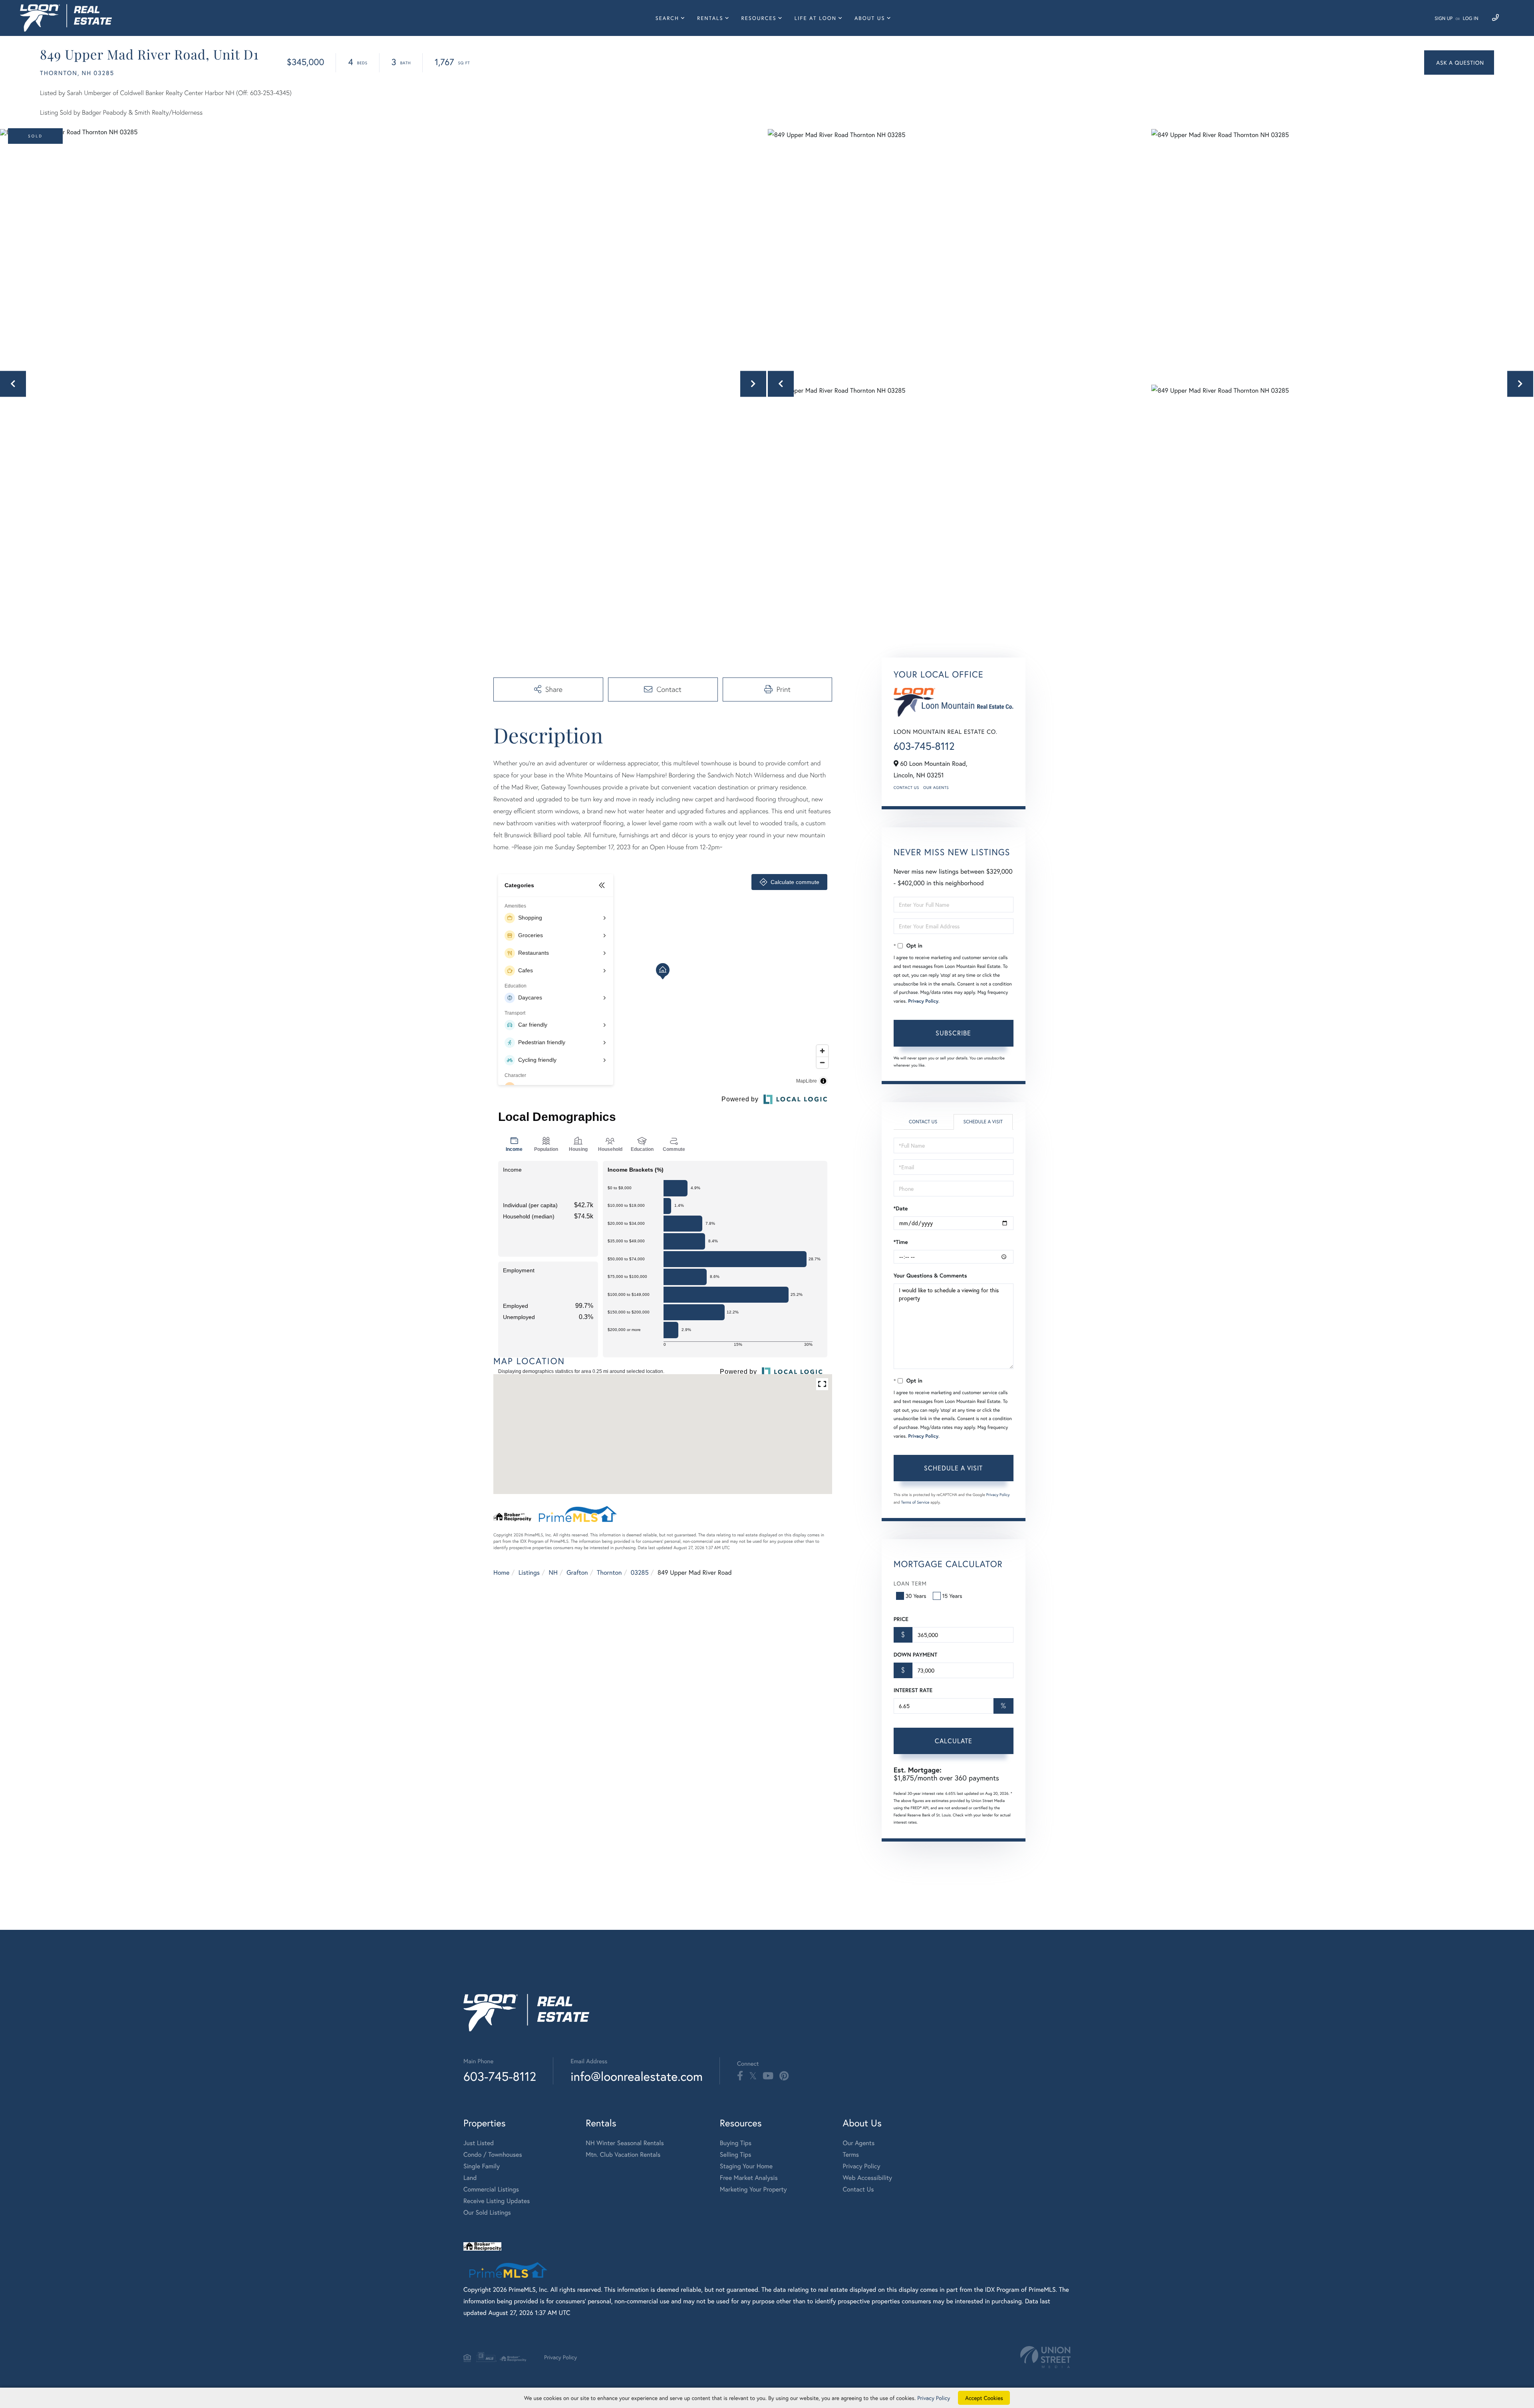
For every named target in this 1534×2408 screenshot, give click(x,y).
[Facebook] (740, 2076)
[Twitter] (753, 2076)
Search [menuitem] (667, 18)
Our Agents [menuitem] (859, 2143)
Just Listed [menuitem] (479, 2143)
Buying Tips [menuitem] (736, 2143)
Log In (1471, 19)
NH (553, 1573)
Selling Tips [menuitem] (736, 2155)
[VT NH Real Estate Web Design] (1045, 2357)
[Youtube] (768, 2076)
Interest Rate (913, 1690)
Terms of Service (915, 1502)
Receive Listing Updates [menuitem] (497, 2201)
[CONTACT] (1459, 63)
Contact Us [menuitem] (858, 2189)
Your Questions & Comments (930, 1276)
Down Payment (915, 1655)
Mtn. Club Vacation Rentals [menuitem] (623, 2155)
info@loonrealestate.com (637, 2076)
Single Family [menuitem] (482, 2166)
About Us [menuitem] (870, 18)
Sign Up (1444, 19)
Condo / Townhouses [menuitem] (493, 2155)
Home (501, 1573)
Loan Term (910, 1583)
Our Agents (936, 788)
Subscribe (953, 1033)
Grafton (577, 1573)
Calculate (954, 1741)
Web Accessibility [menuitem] (868, 2178)
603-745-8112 (924, 746)
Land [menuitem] (470, 2178)
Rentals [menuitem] (710, 18)
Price (901, 1619)
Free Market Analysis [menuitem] (749, 2178)
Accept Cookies (984, 2398)
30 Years (916, 1596)
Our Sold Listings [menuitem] (487, 2212)
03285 (640, 1573)
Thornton (609, 1573)
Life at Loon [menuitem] (816, 18)
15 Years (952, 1596)
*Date (901, 1208)
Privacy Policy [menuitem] (862, 2166)
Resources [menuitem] (759, 18)
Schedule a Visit (983, 1122)
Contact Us (906, 788)
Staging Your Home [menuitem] (746, 2166)
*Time (901, 1242)
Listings (529, 1573)
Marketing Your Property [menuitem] (753, 2189)
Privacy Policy (923, 1001)
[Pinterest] (784, 2076)
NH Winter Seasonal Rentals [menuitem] (625, 2143)
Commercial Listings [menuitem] (491, 2189)
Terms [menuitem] (851, 2155)
